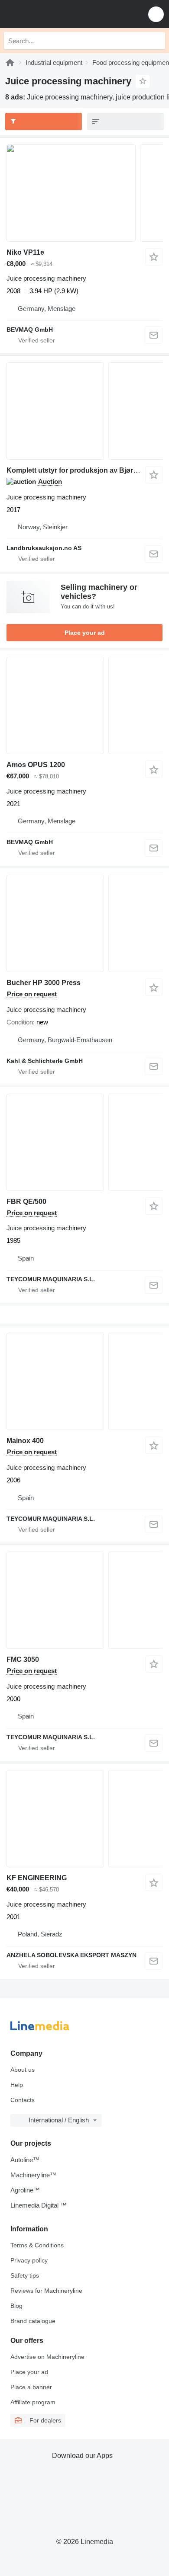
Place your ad (85, 633)
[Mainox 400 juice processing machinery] (84, 1381)
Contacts (23, 2100)
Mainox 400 (25, 1441)
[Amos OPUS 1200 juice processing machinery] (84, 706)
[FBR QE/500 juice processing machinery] (84, 1142)
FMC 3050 (23, 1659)
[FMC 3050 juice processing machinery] (84, 1600)
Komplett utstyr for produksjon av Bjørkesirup (82, 470)
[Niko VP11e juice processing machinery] (84, 193)
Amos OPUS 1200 (36, 765)
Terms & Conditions (37, 2245)
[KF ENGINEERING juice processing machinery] (84, 1819)
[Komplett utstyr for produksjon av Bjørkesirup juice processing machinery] (84, 411)
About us (23, 2070)
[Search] (156, 41)
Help (17, 2085)
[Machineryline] (10, 62)
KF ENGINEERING (37, 1878)
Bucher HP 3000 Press (44, 983)
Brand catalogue (33, 2321)
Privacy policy (29, 2260)
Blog (16, 2306)
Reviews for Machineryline (46, 2291)
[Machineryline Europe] (60, 14)
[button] (156, 14)
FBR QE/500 (26, 1202)
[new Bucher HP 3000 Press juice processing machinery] (84, 923)
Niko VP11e (25, 252)
